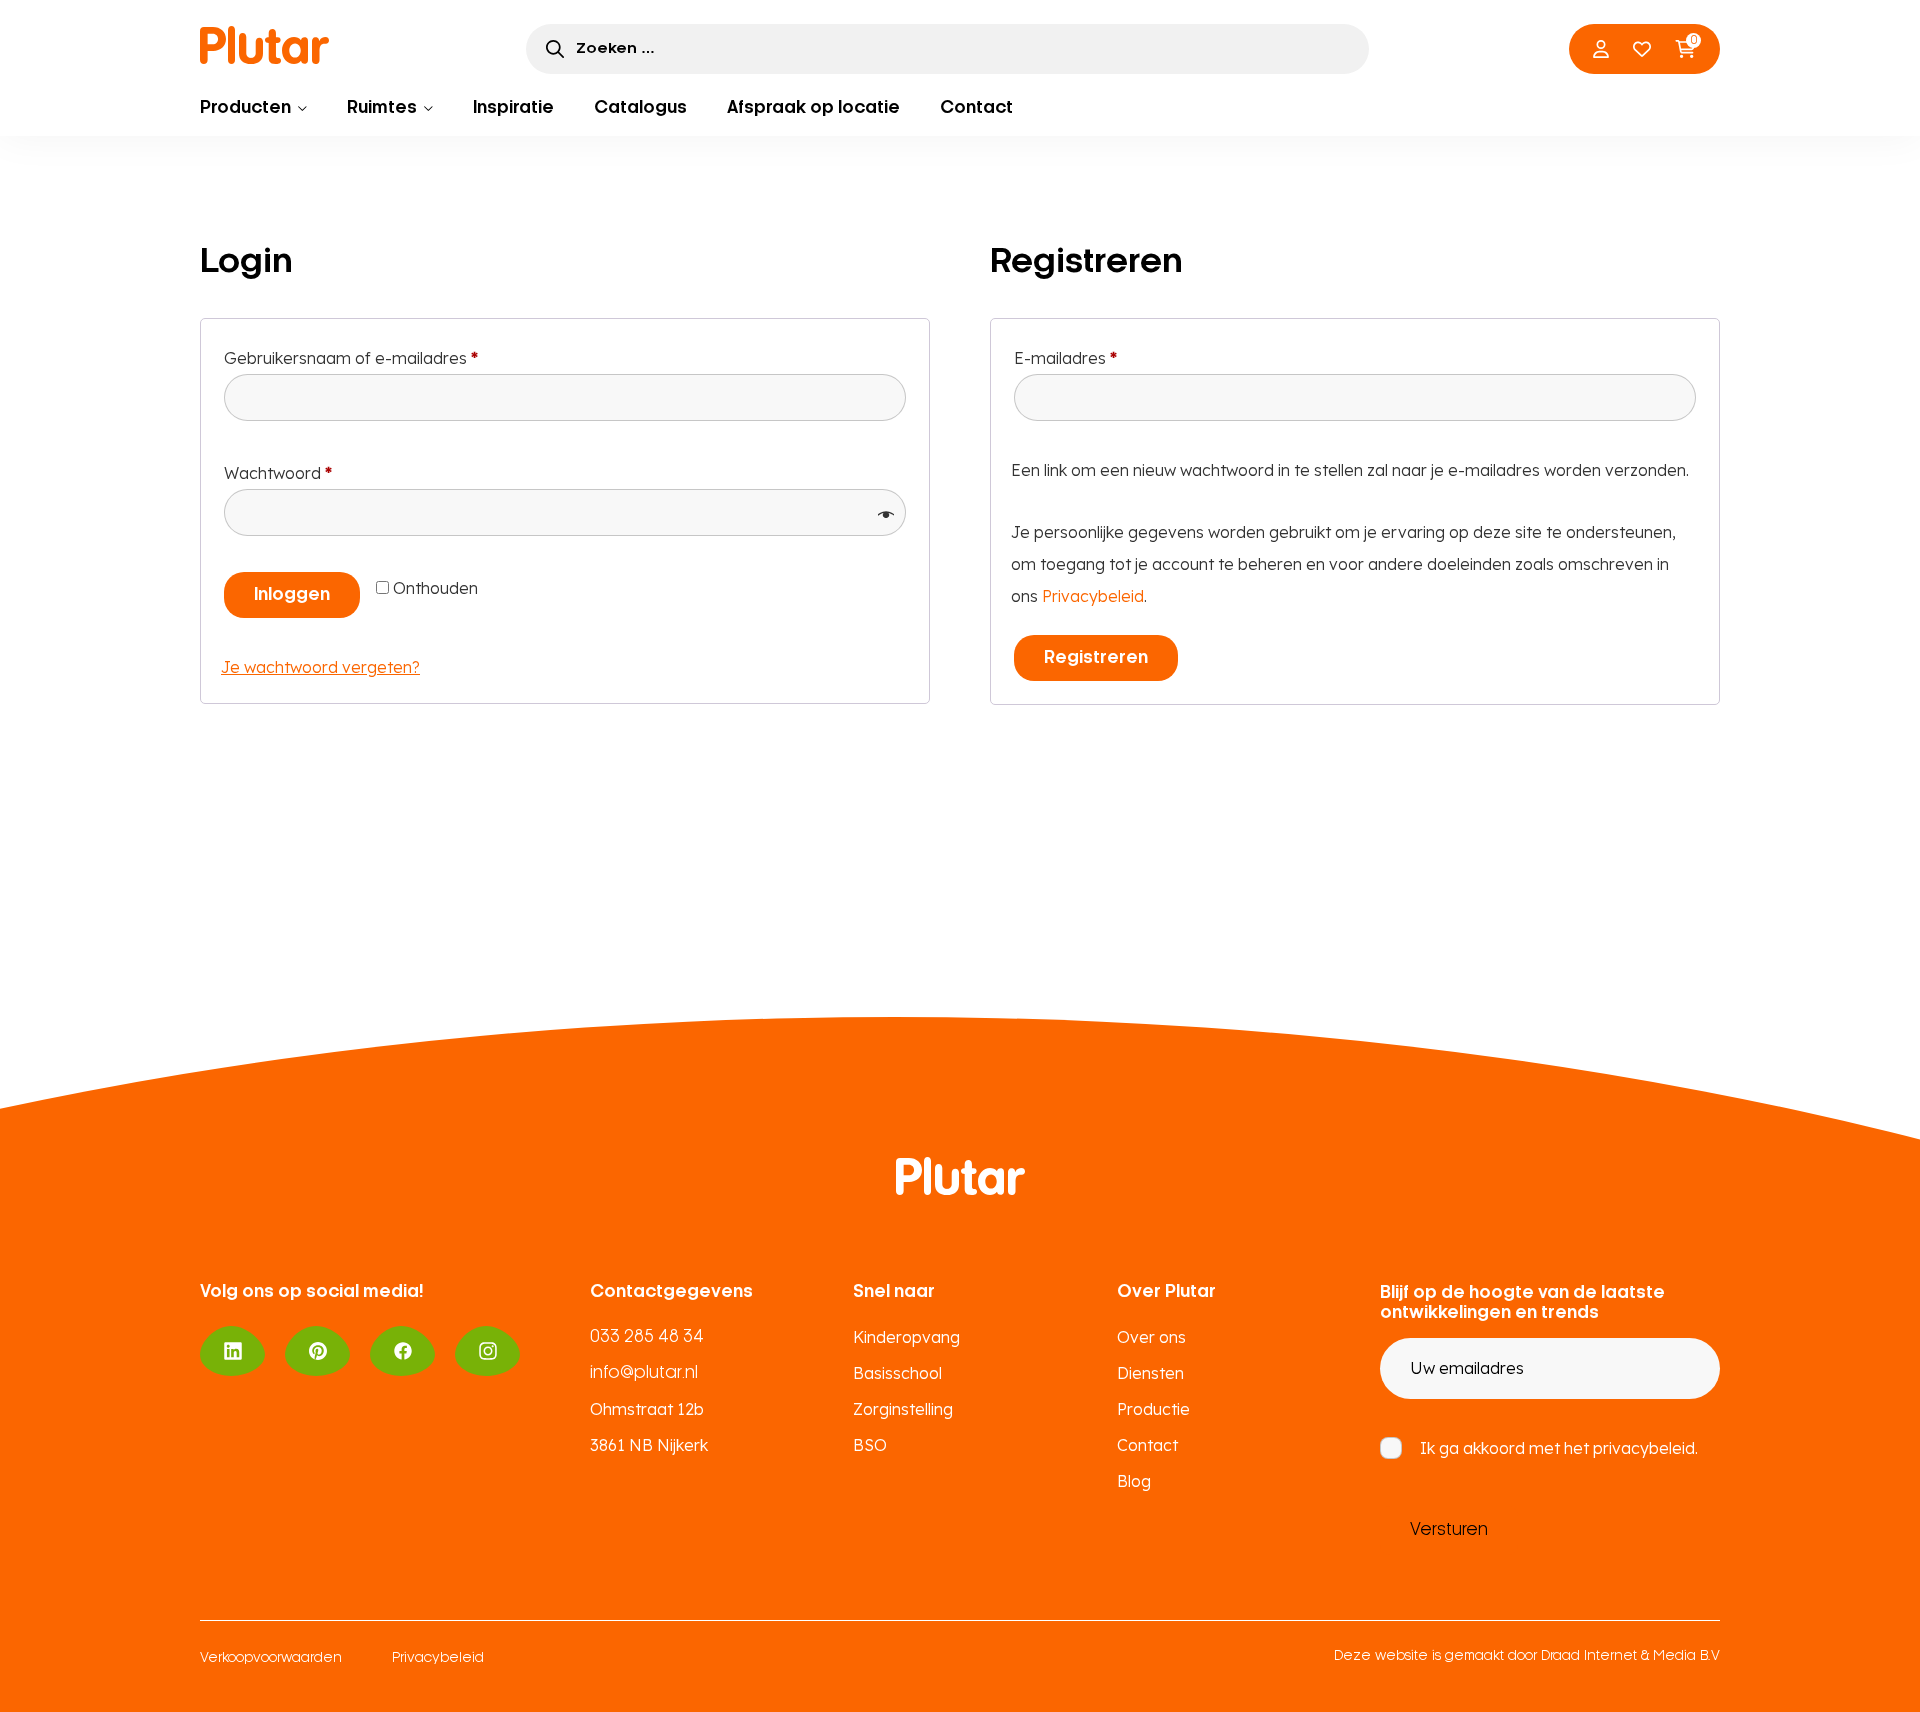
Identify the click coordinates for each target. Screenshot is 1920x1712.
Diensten (1150, 1373)
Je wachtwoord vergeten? (320, 667)
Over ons (1151, 1337)
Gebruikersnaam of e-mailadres (377, 357)
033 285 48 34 (647, 1337)
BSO (870, 1445)
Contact (976, 108)
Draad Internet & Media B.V (1630, 1656)
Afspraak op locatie (813, 108)
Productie (1153, 1409)
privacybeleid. (1645, 1448)
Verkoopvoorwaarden (271, 1658)
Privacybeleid (1093, 596)
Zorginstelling (903, 1409)
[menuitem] (253, 108)
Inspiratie (513, 108)
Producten (245, 108)
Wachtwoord (304, 472)
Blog (1134, 1481)
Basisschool (897, 1373)
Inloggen (292, 595)
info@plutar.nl (644, 1373)
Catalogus (640, 108)
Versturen (1449, 1530)
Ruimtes (382, 108)
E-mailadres (1091, 357)
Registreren (1096, 658)
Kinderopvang (906, 1337)
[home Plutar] (265, 45)
